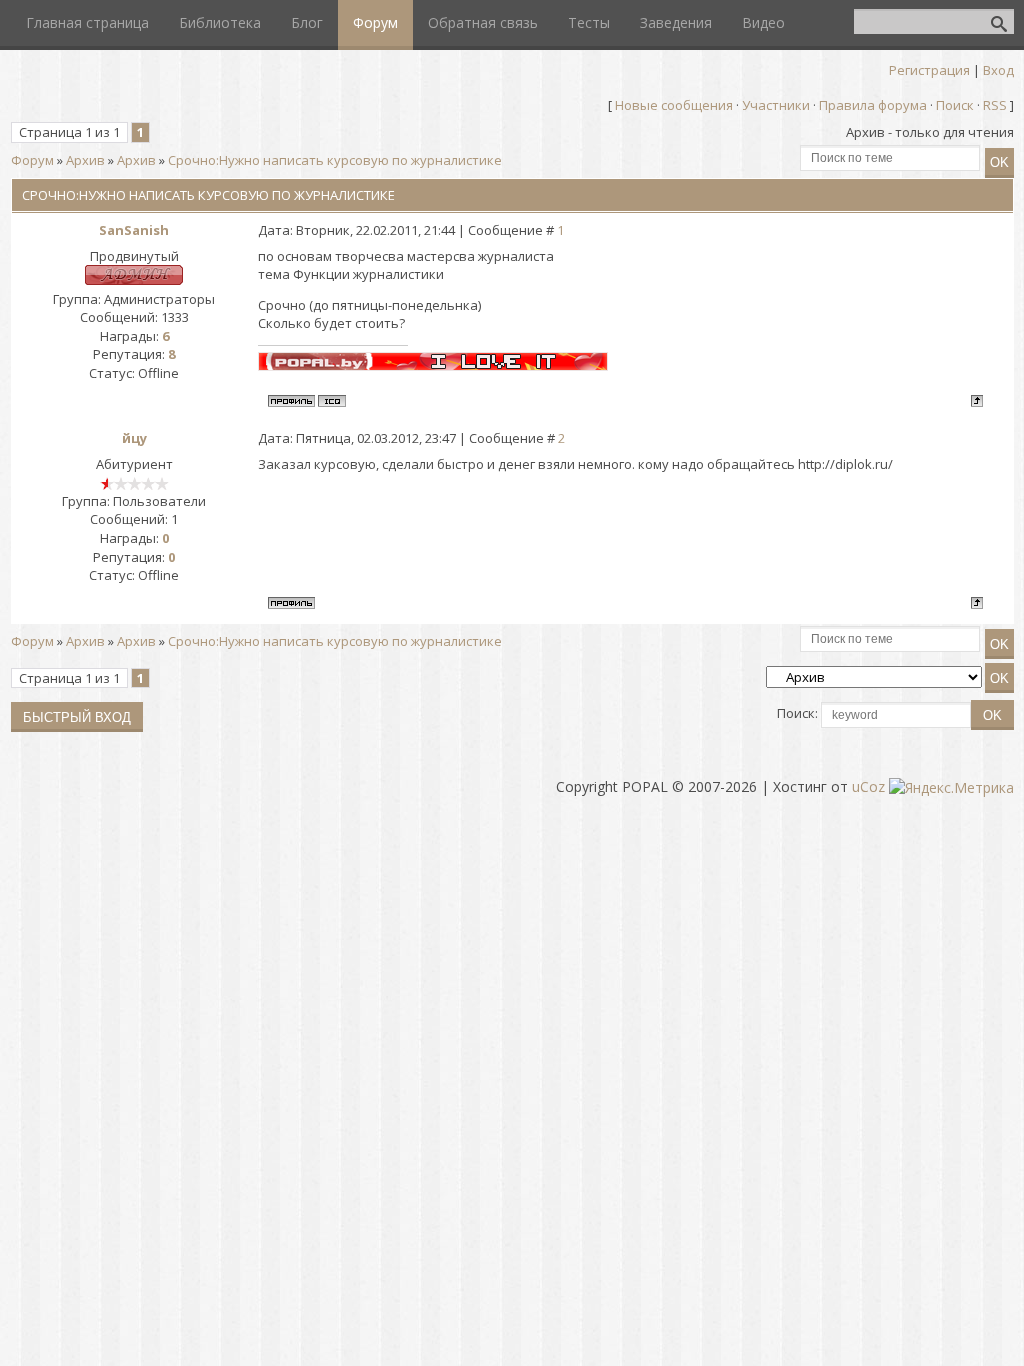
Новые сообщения (674, 105)
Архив (85, 160)
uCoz (868, 786)
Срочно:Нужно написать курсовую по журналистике (335, 160)
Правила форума (873, 105)
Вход (998, 70)
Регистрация (929, 70)
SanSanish (134, 230)
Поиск (955, 105)
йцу (134, 438)
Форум (32, 160)
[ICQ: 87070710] (332, 401)
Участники (776, 105)
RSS (995, 105)
